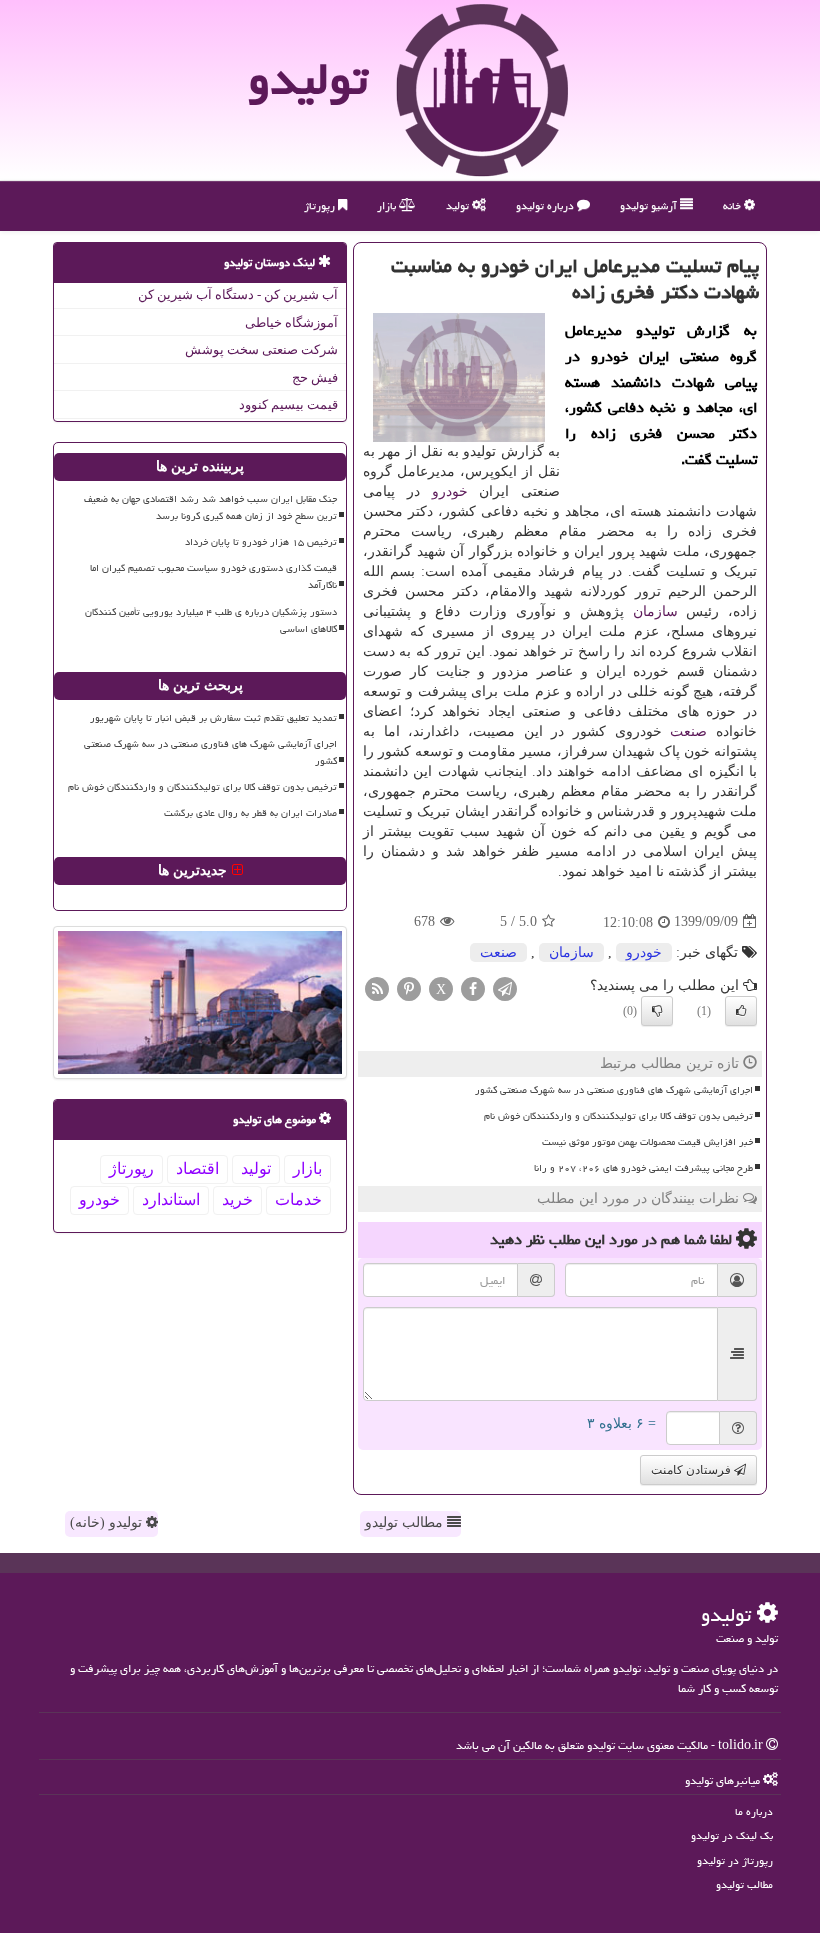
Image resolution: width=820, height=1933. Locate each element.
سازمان (655, 611)
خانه (733, 205)
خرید (237, 1199)
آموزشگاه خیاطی (291, 322)
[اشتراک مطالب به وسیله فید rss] (377, 987)
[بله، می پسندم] (741, 1011)
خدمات (298, 1199)
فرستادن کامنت (692, 1470)
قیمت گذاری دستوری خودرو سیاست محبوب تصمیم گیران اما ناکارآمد (213, 576)
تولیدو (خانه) (108, 1522)
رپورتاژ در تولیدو (735, 1860)
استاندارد (171, 1199)
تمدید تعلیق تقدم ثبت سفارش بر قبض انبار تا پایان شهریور (213, 718)
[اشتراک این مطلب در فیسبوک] (473, 987)
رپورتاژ (321, 205)
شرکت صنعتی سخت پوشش (261, 349)
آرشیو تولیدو (650, 205)
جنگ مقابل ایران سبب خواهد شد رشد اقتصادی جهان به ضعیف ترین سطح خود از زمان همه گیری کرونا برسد (210, 507)
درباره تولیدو (546, 205)
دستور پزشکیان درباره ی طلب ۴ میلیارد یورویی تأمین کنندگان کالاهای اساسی (211, 620)
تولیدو (308, 79)
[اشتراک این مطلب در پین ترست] (409, 987)
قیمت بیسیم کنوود (288, 404)
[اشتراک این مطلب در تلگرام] (505, 987)
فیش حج (315, 377)
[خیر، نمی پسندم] (657, 1011)
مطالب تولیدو (406, 1522)
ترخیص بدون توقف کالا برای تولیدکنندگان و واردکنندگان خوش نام (618, 1116)
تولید (459, 205)
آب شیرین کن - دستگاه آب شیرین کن (238, 294)
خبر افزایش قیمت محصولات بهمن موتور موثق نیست (647, 1142)
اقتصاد (197, 1168)
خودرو (450, 491)
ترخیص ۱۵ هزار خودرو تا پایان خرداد (261, 542)
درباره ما (754, 1811)
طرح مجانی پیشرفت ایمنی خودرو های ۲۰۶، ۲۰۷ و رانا (643, 1168)
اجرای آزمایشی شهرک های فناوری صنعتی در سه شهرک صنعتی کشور (614, 1090)
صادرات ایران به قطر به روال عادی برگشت (250, 813)
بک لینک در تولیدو (732, 1835)
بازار (388, 205)
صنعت (688, 731)
